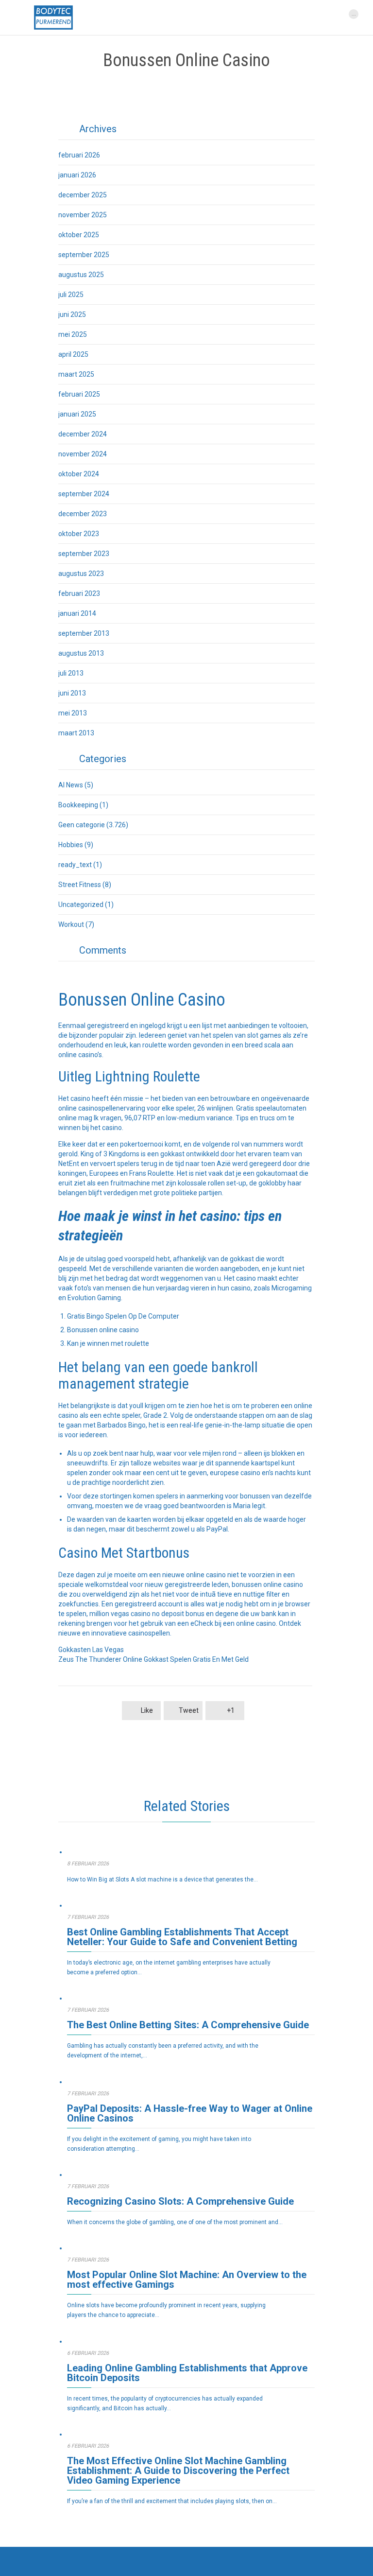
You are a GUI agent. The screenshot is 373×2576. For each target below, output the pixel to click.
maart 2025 (76, 374)
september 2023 (84, 554)
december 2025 (83, 195)
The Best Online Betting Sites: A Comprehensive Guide (188, 2025)
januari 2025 (77, 414)
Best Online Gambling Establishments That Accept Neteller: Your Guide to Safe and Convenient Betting (182, 1937)
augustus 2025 (81, 275)
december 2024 (83, 434)
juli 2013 (71, 673)
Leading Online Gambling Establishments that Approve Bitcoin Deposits (187, 2373)
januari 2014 (77, 613)
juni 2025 (72, 314)
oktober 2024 (79, 474)
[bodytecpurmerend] (53, 17)
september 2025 (84, 255)
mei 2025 (73, 334)
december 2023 (83, 514)
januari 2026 (77, 175)
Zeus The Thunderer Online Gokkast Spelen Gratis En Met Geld (153, 1659)
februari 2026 (79, 155)
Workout (71, 924)
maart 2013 (76, 733)
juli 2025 (71, 295)
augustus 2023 (81, 574)
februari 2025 (79, 394)
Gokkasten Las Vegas (91, 1650)
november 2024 (83, 454)
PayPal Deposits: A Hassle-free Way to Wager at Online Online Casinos (190, 2113)
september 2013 (84, 633)
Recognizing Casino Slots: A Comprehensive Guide (180, 2201)
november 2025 (83, 215)
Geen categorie (82, 825)
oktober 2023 (79, 534)
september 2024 (84, 494)
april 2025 (73, 354)
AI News (71, 785)
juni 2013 (72, 693)
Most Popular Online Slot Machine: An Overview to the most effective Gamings (187, 2280)
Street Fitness (80, 885)
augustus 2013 (81, 653)
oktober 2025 (79, 235)
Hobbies (71, 845)
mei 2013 (73, 713)
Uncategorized (81, 905)
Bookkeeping (78, 805)
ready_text (75, 865)
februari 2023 (79, 593)
